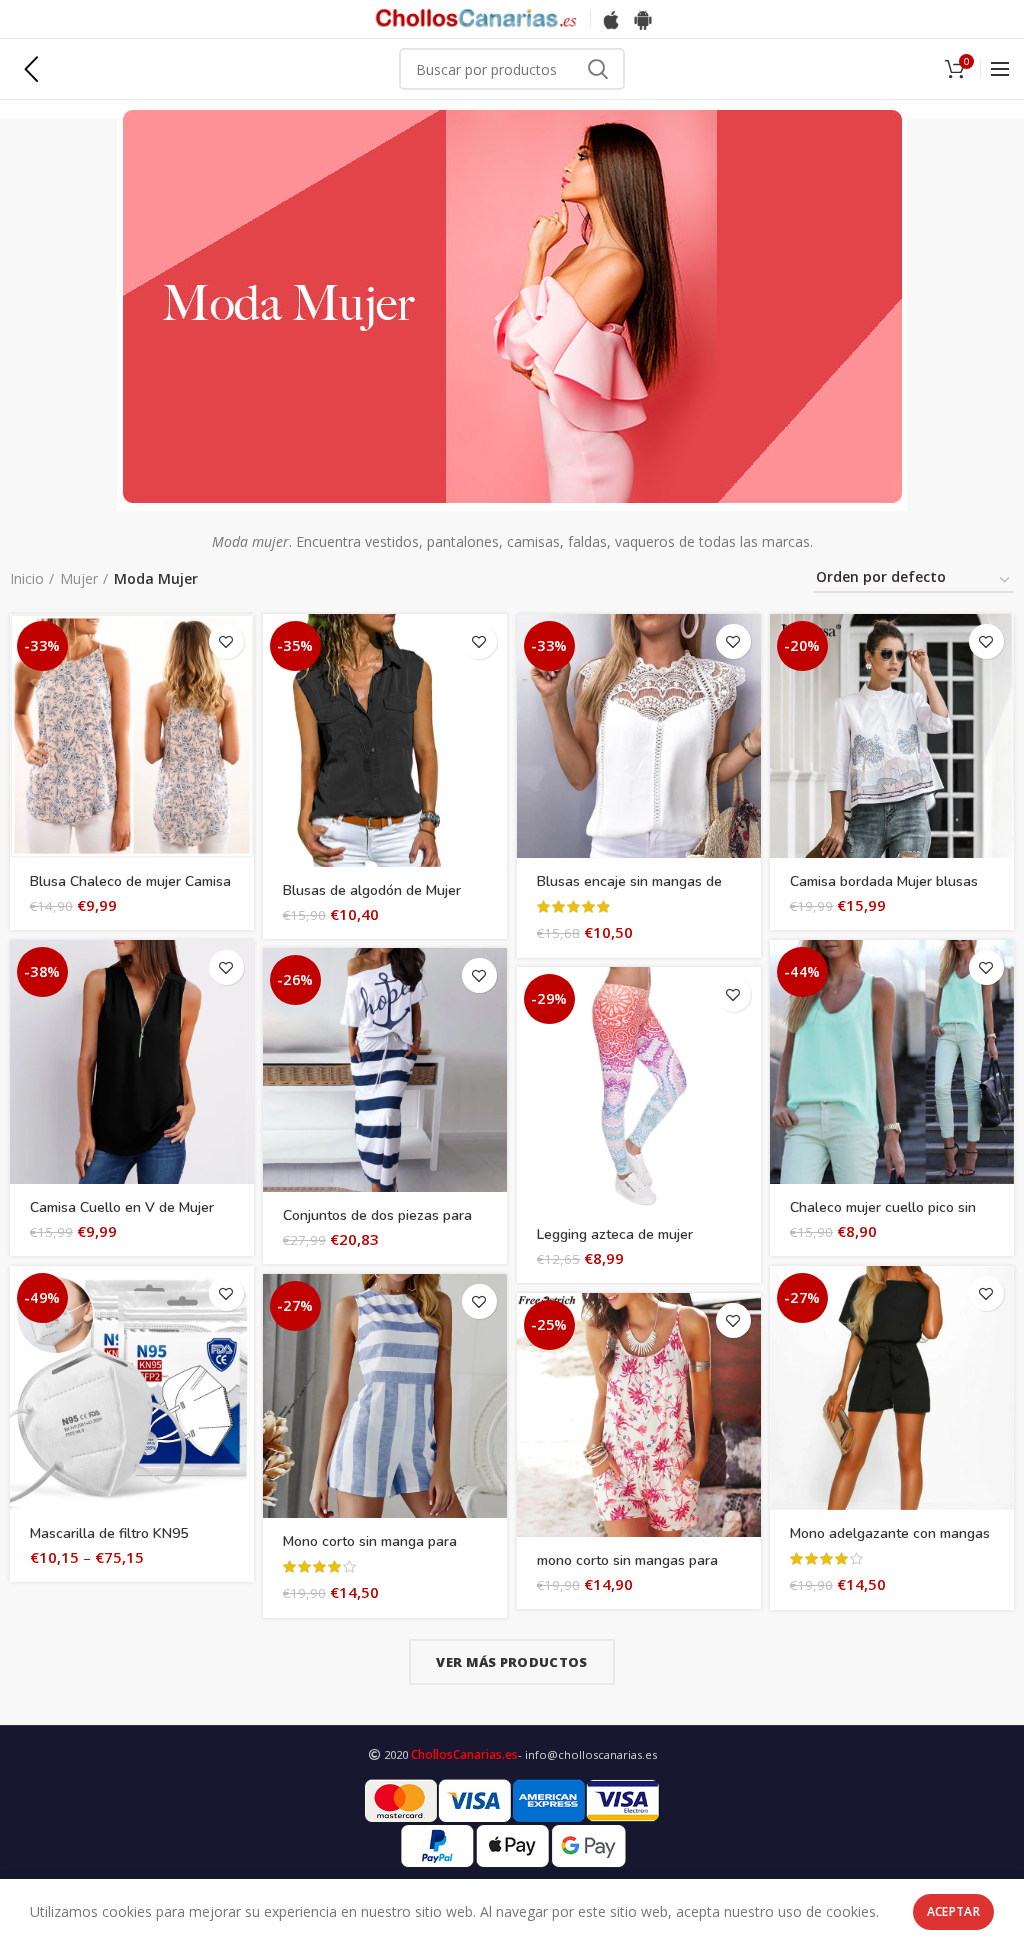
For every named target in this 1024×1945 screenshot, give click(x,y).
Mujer (79, 578)
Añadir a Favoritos (226, 641)
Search (598, 69)
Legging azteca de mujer (615, 1235)
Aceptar (953, 1911)
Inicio (27, 578)
